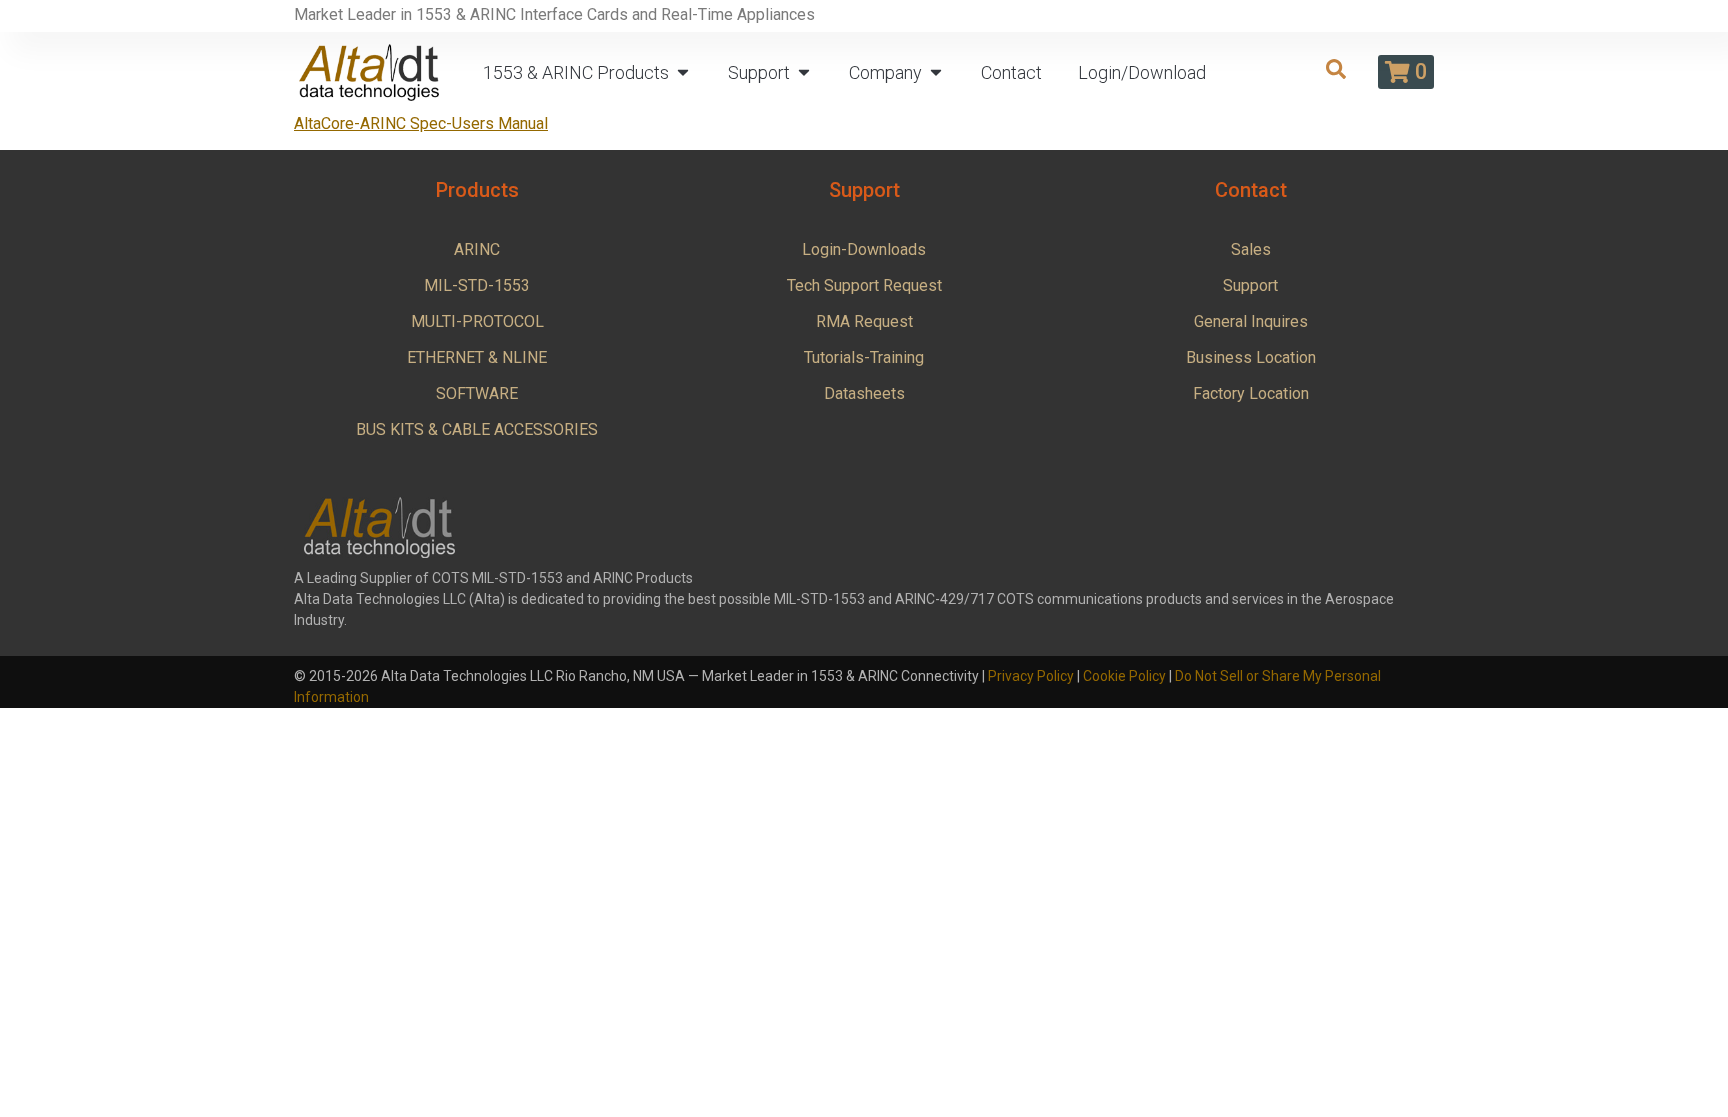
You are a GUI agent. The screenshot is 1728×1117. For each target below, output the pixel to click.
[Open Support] (804, 72)
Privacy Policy (1031, 676)
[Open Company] (936, 72)
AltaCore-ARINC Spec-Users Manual (421, 123)
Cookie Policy (1124, 676)
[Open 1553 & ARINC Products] (683, 72)
